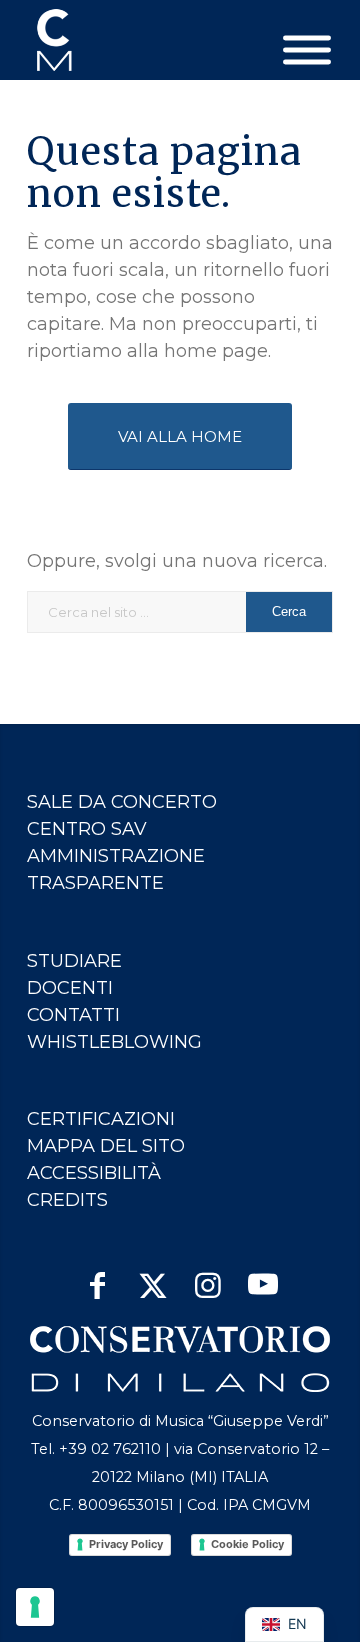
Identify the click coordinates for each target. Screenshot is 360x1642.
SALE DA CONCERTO (122, 802)
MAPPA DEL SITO (106, 1146)
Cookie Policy (247, 1544)
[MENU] (307, 50)
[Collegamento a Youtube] (262, 1277)
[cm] (149, 40)
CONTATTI (73, 1015)
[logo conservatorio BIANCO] (180, 1359)
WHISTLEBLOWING (114, 1042)
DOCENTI (70, 988)
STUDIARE (74, 961)
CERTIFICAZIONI (101, 1119)
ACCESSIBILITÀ (94, 1173)
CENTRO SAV (87, 829)
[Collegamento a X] (152, 1277)
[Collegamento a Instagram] (207, 1277)
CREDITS (67, 1200)
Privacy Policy (126, 1544)
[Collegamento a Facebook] (97, 1277)
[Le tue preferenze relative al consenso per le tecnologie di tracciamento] (35, 1607)
